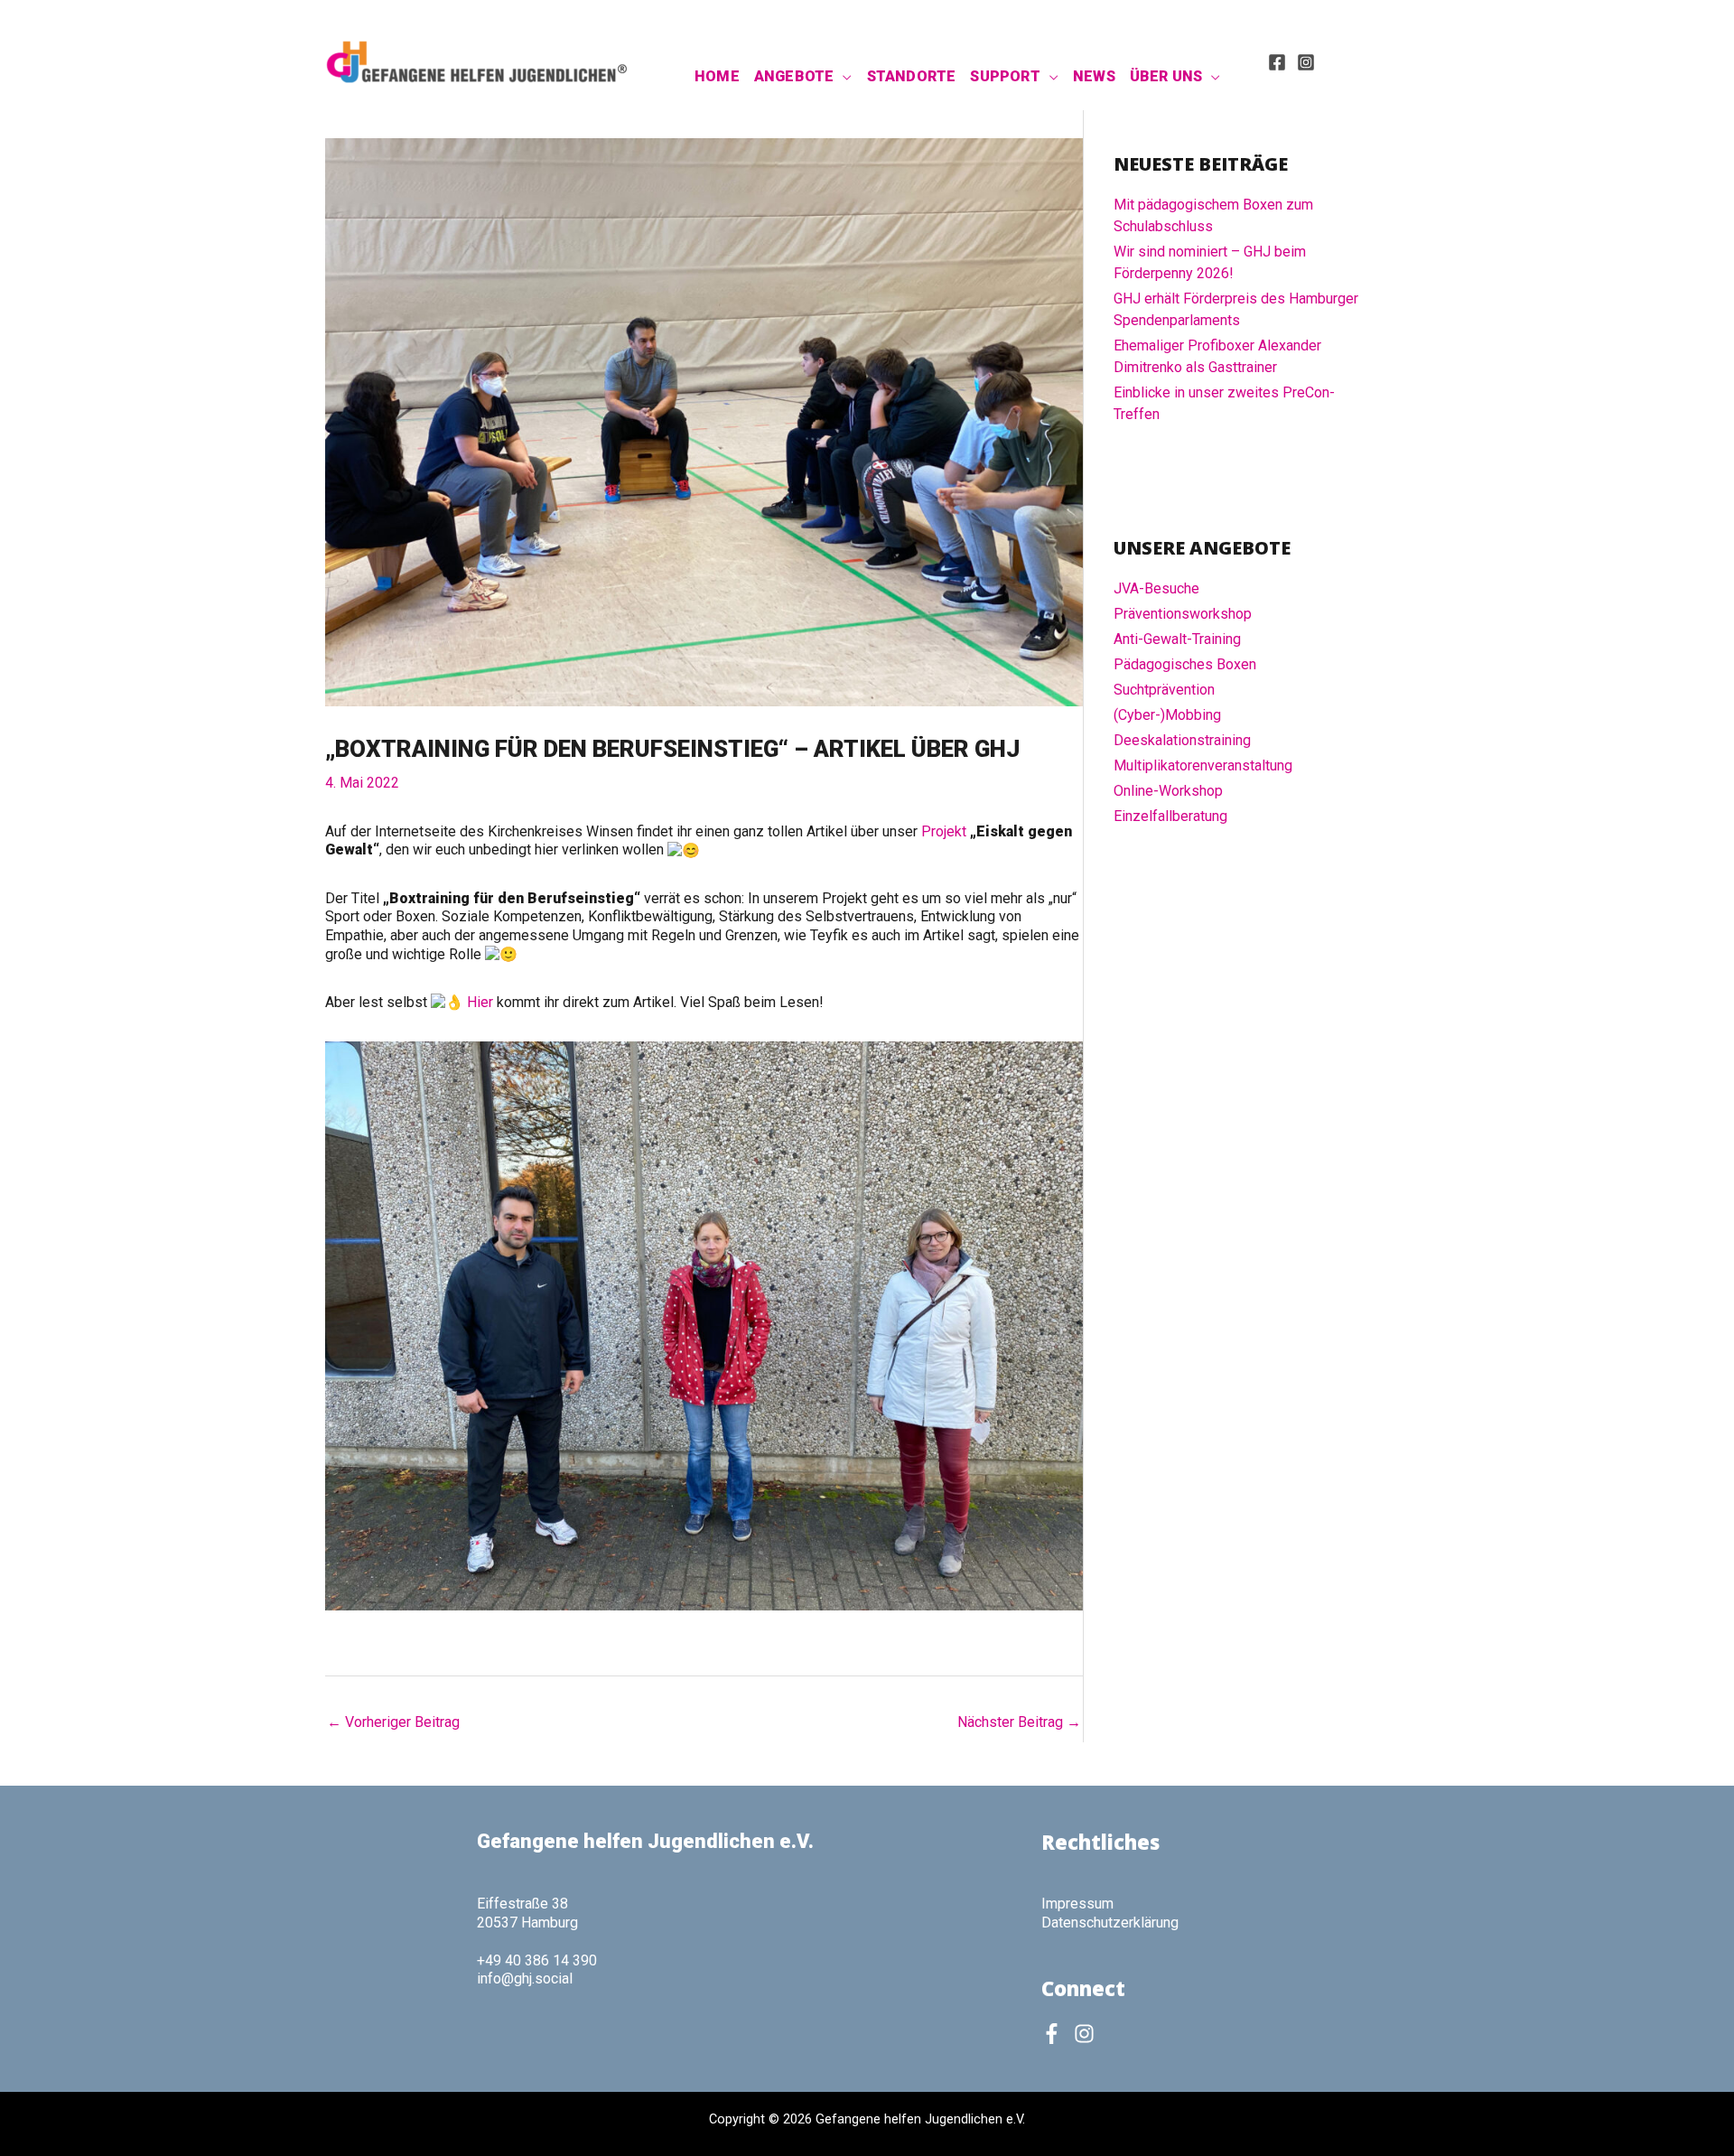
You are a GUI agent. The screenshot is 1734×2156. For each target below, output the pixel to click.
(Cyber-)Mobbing (1167, 715)
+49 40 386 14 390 (537, 1960)
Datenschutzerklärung (1110, 1923)
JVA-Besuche (1156, 588)
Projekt (946, 831)
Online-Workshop (1168, 791)
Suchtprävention (1164, 690)
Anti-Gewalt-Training (1177, 639)
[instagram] (1087, 2034)
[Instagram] (1306, 62)
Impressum (1077, 1904)
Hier (482, 1002)
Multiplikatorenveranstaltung (1203, 765)
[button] (843, 77)
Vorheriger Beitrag (393, 1722)
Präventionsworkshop (1183, 614)
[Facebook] (1277, 62)
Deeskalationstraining (1182, 740)
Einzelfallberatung (1170, 816)
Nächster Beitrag (1019, 1722)
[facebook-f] (1056, 2034)
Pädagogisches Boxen (1185, 664)
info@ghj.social (525, 1979)
